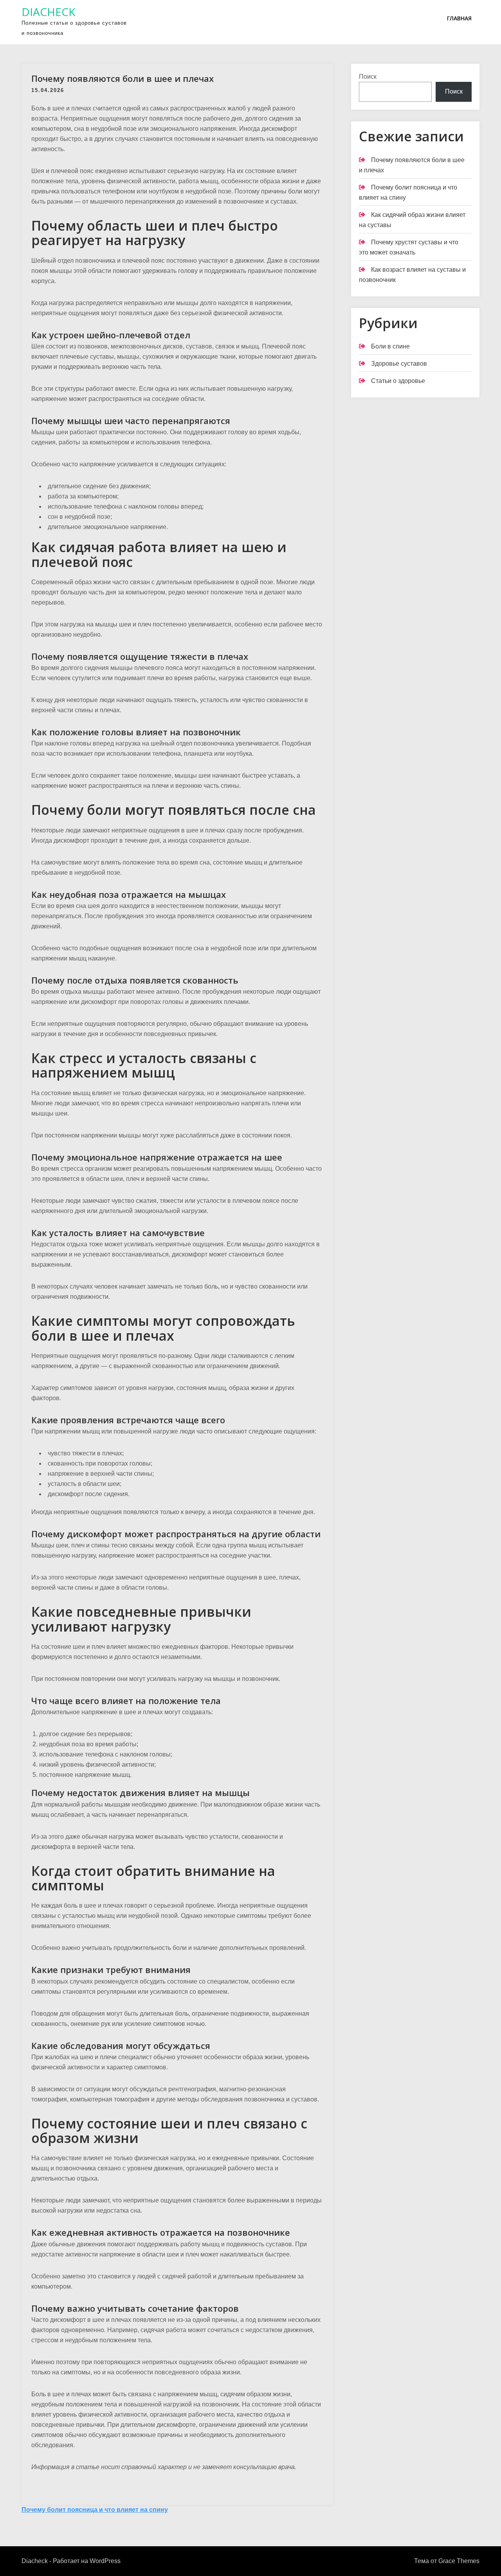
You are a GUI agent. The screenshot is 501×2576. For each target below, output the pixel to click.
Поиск (368, 77)
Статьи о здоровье (398, 381)
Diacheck (48, 12)
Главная (459, 18)
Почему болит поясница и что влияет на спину (95, 2510)
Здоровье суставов (399, 364)
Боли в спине (390, 346)
